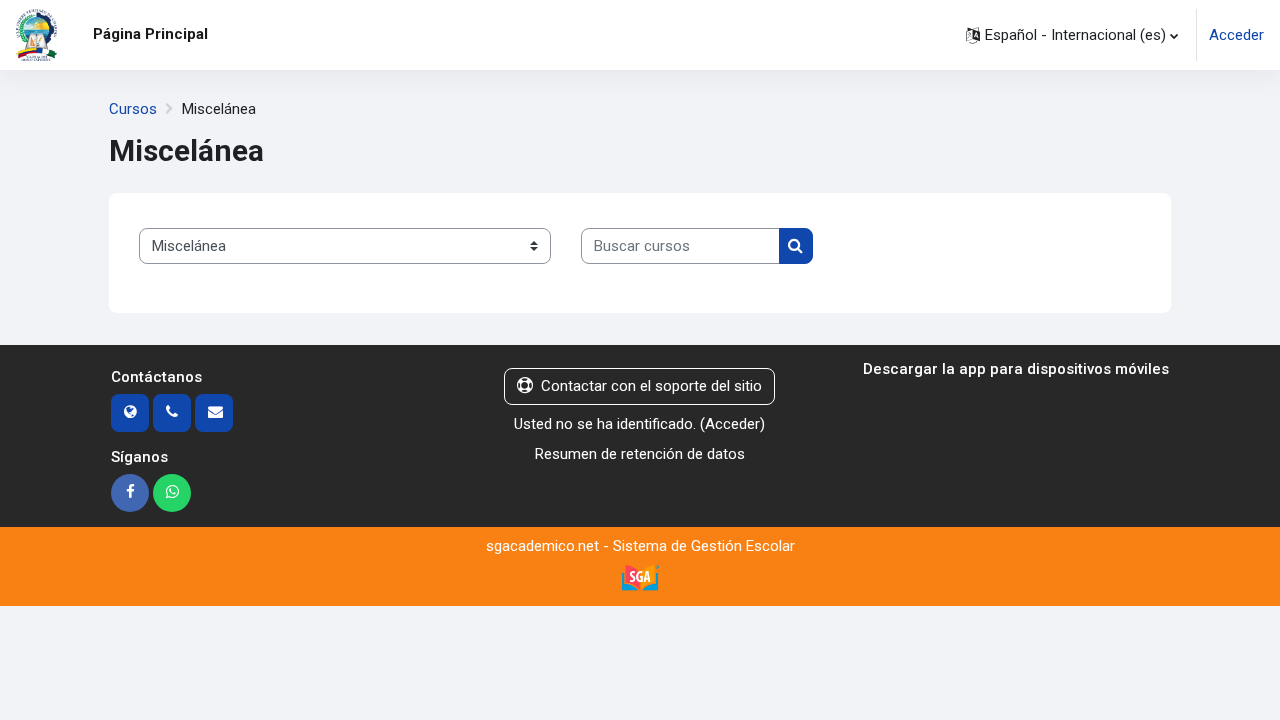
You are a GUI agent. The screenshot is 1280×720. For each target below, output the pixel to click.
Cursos (133, 109)
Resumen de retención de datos (640, 454)
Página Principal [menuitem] (150, 34)
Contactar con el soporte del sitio (651, 386)
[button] (1072, 35)
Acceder (1236, 35)
